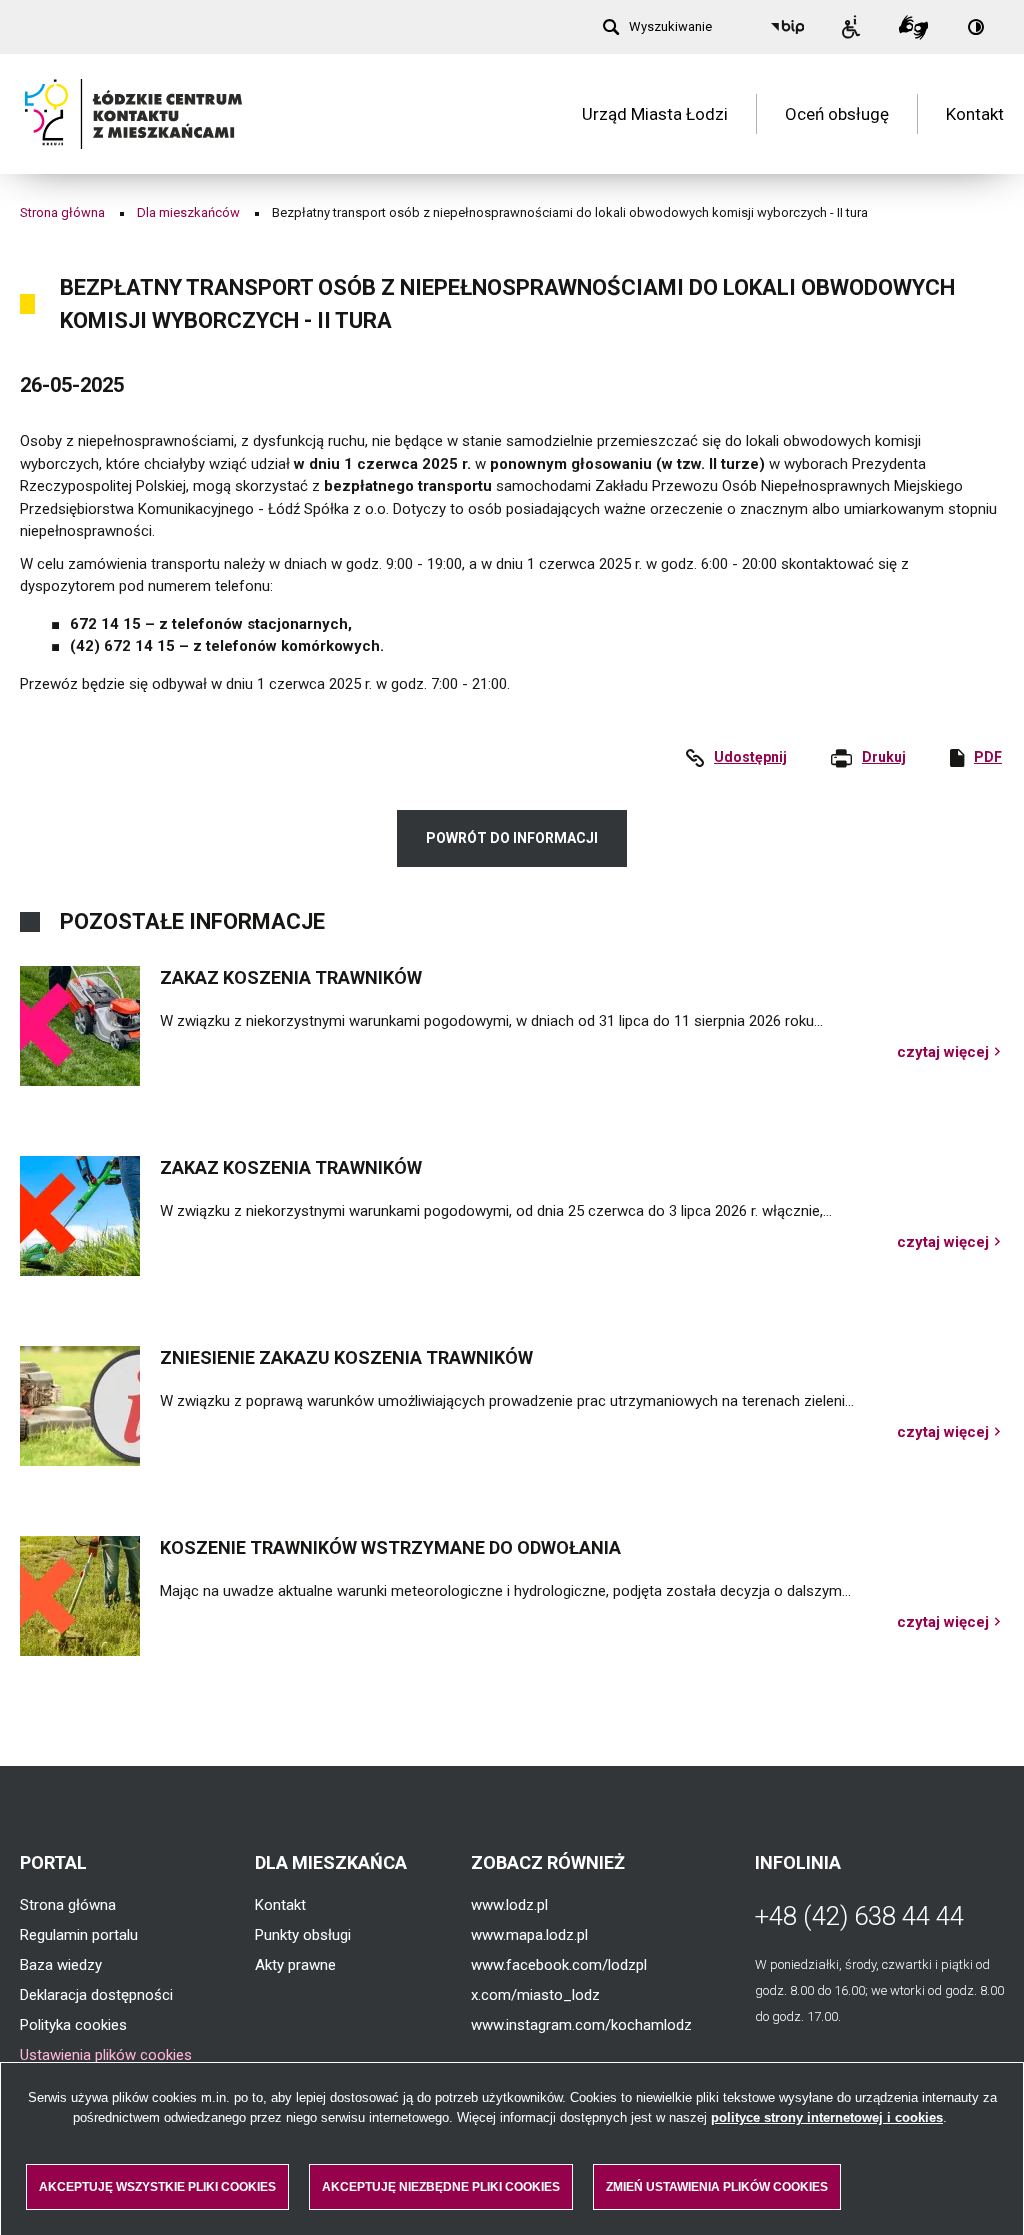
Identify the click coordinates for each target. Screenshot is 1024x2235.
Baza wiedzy (61, 1965)
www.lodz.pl (509, 1905)
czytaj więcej (950, 1052)
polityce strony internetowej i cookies (827, 2117)
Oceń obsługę (837, 114)
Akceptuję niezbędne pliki (441, 2187)
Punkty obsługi (303, 1935)
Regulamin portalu (79, 1935)
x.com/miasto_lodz (535, 1995)
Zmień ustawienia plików (717, 2187)
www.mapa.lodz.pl (529, 1935)
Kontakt (975, 114)
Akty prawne (295, 1965)
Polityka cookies (73, 2025)
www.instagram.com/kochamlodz (581, 2025)
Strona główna (62, 212)
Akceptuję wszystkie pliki (157, 2187)
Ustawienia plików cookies (106, 2055)
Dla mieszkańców (188, 212)
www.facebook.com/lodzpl (559, 1965)
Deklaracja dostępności (96, 1995)
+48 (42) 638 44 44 (859, 1916)
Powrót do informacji (512, 838)
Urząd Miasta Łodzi (655, 114)
